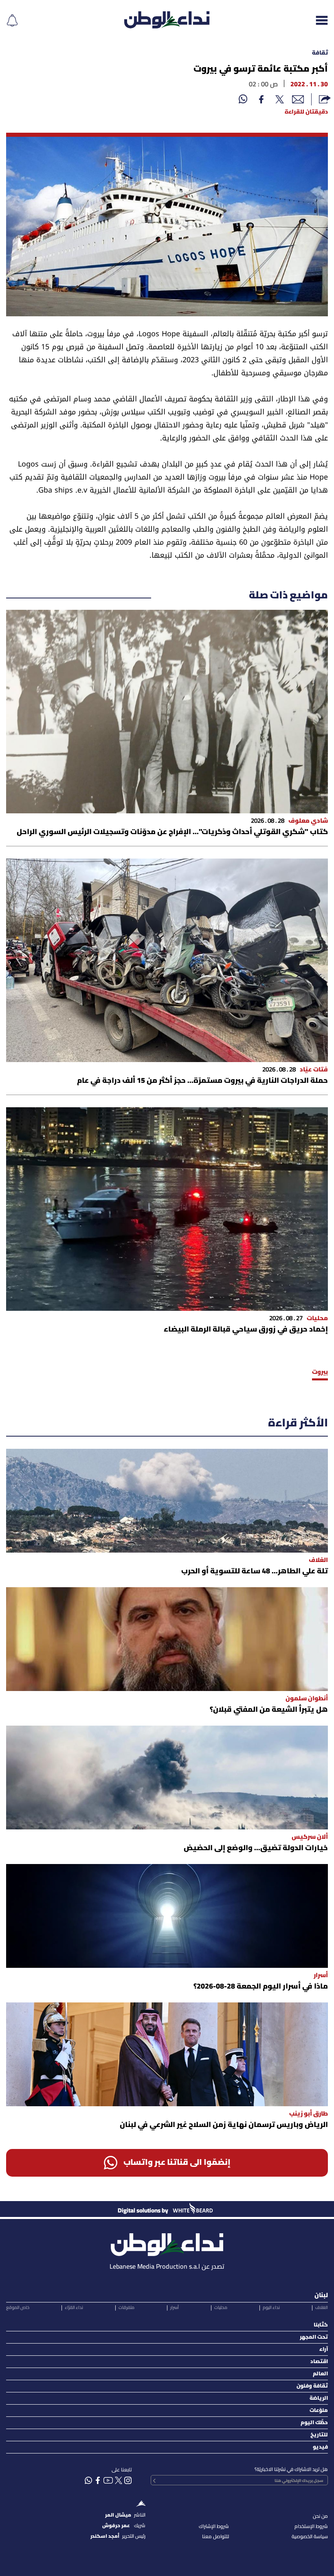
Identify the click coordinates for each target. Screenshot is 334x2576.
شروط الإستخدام (311, 2527)
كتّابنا (321, 2325)
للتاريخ (319, 2435)
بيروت (320, 1372)
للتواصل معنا (215, 2537)
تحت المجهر (314, 2337)
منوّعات (319, 2411)
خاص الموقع (18, 2308)
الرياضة (319, 2398)
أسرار (175, 2308)
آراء (324, 2349)
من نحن (320, 2516)
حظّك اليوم (314, 2423)
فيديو (320, 2447)
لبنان (321, 2296)
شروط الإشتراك (214, 2527)
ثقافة (320, 53)
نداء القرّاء (74, 2308)
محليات (221, 2308)
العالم (320, 2374)
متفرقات (126, 2308)
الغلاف (322, 2308)
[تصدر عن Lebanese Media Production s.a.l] (167, 2242)
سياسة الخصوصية (310, 2537)
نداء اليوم (271, 2308)
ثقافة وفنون (312, 2386)
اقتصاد (319, 2362)
